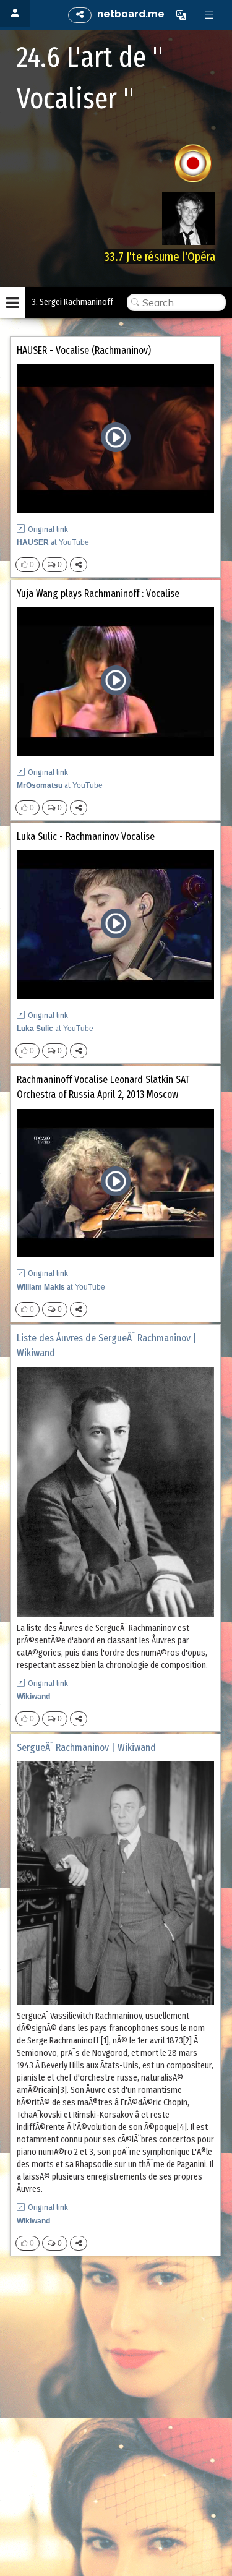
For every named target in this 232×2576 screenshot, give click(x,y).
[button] (181, 15)
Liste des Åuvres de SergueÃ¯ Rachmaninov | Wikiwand (107, 1346)
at (53, 542)
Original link (48, 529)
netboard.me (131, 14)
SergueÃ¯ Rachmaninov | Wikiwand (86, 1748)
